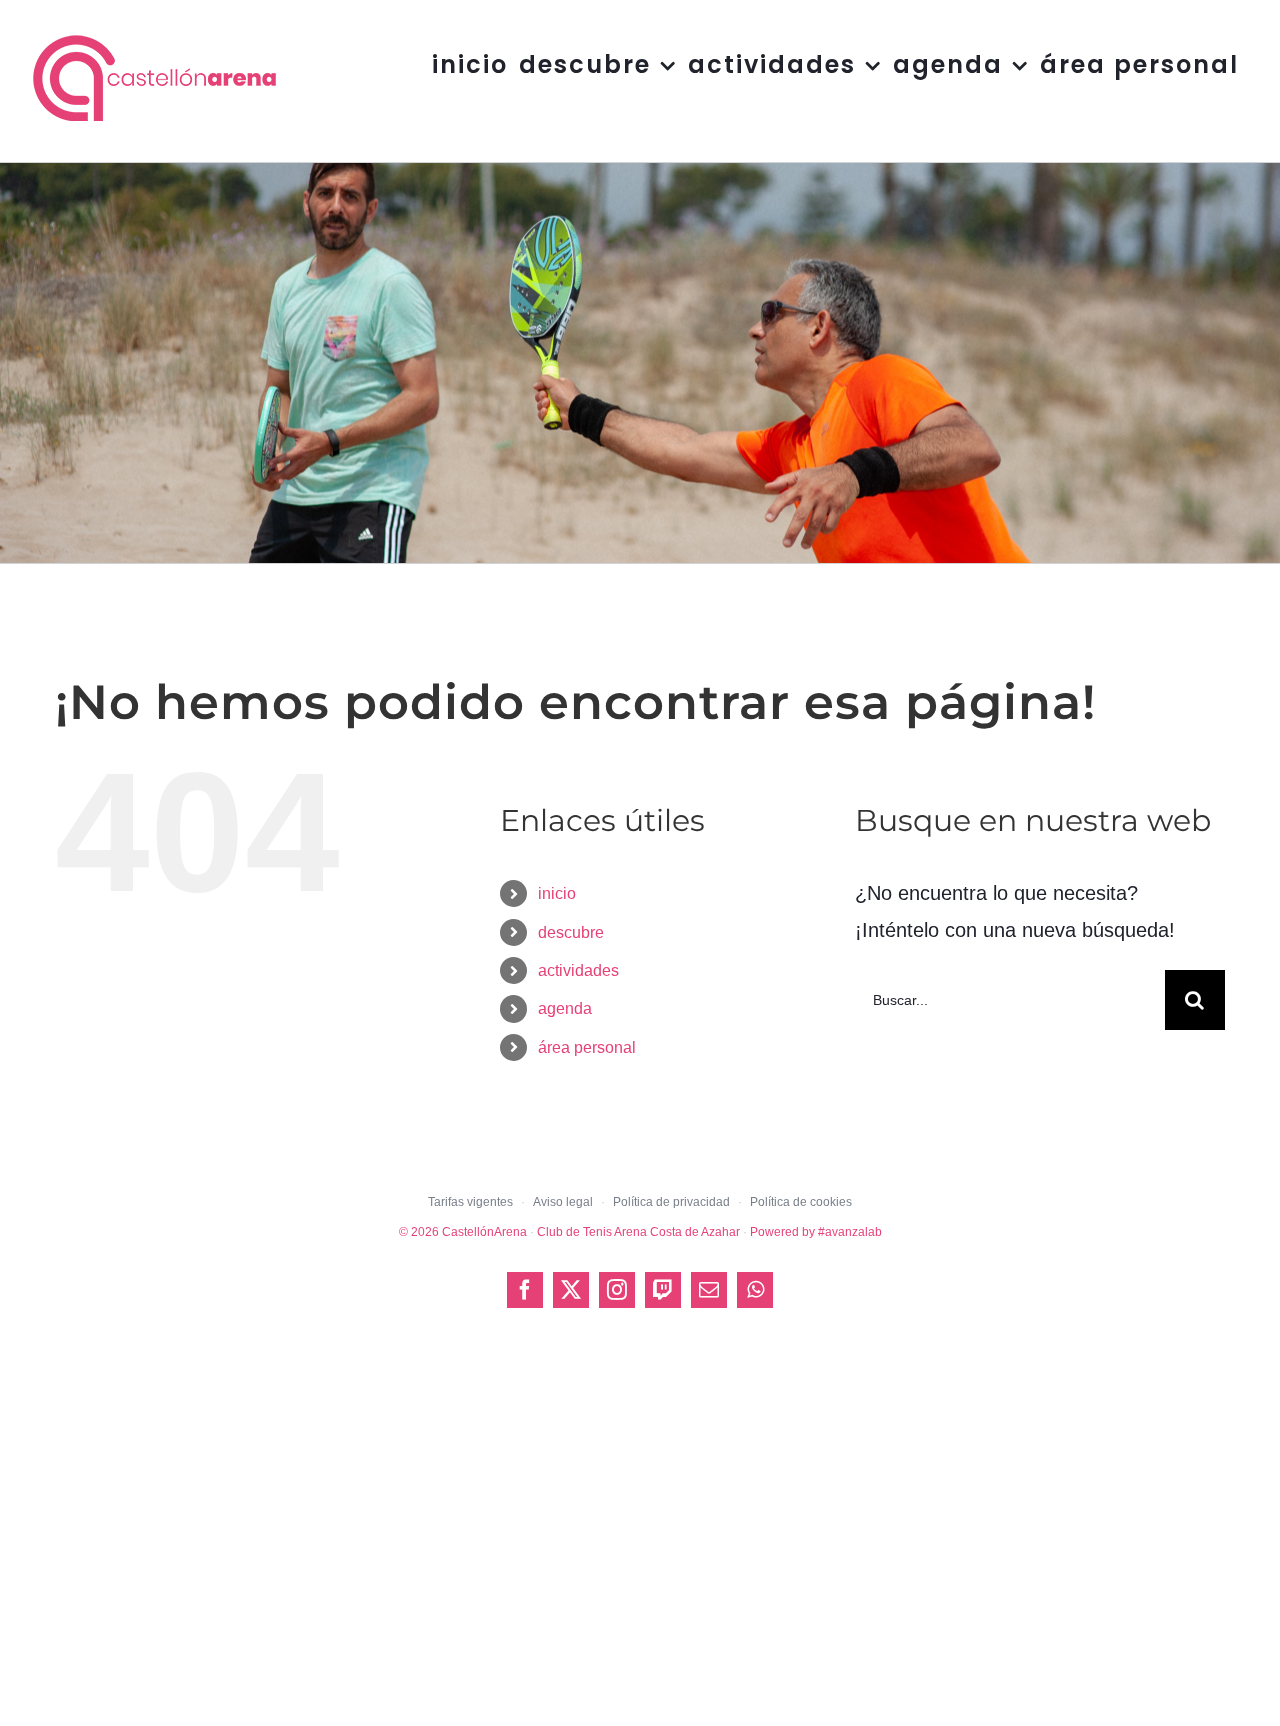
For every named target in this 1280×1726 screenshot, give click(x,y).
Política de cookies (801, 1202)
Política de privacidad (671, 1202)
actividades (578, 970)
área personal (587, 1047)
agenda (565, 1008)
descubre (571, 932)
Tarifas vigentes (470, 1202)
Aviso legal (563, 1202)
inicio (557, 893)
